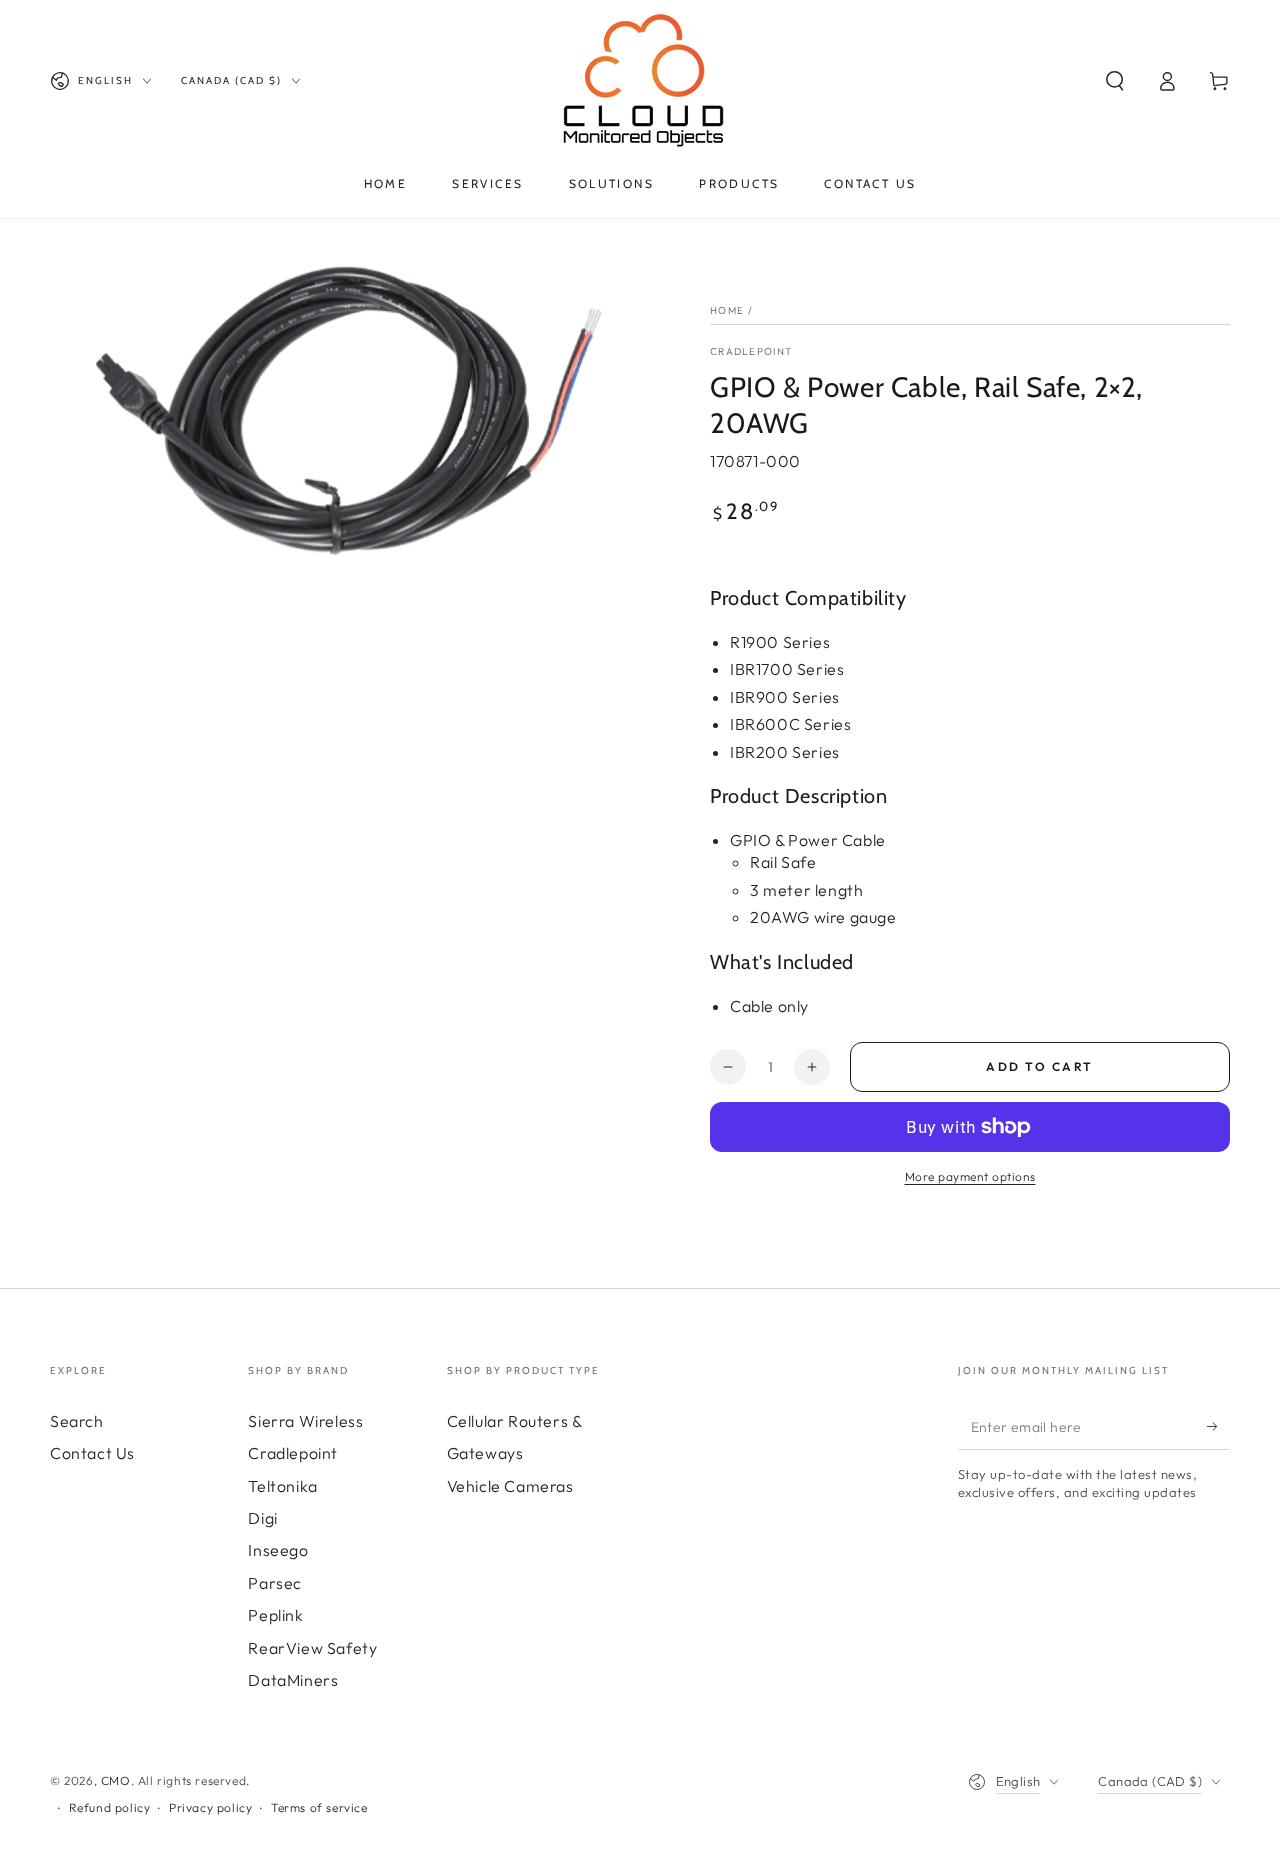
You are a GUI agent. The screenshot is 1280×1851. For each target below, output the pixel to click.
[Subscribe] (1218, 1427)
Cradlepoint (751, 351)
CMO (116, 1780)
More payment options (970, 1176)
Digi (262, 1518)
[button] (1115, 81)
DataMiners (293, 1680)
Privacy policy (210, 1807)
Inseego (278, 1550)
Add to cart (1039, 1066)
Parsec (275, 1583)
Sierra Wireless (305, 1421)
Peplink (275, 1615)
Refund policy (110, 1807)
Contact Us (92, 1453)
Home (727, 310)
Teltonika (282, 1486)
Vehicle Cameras (510, 1486)
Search (77, 1421)
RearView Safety (312, 1648)
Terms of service (319, 1807)
